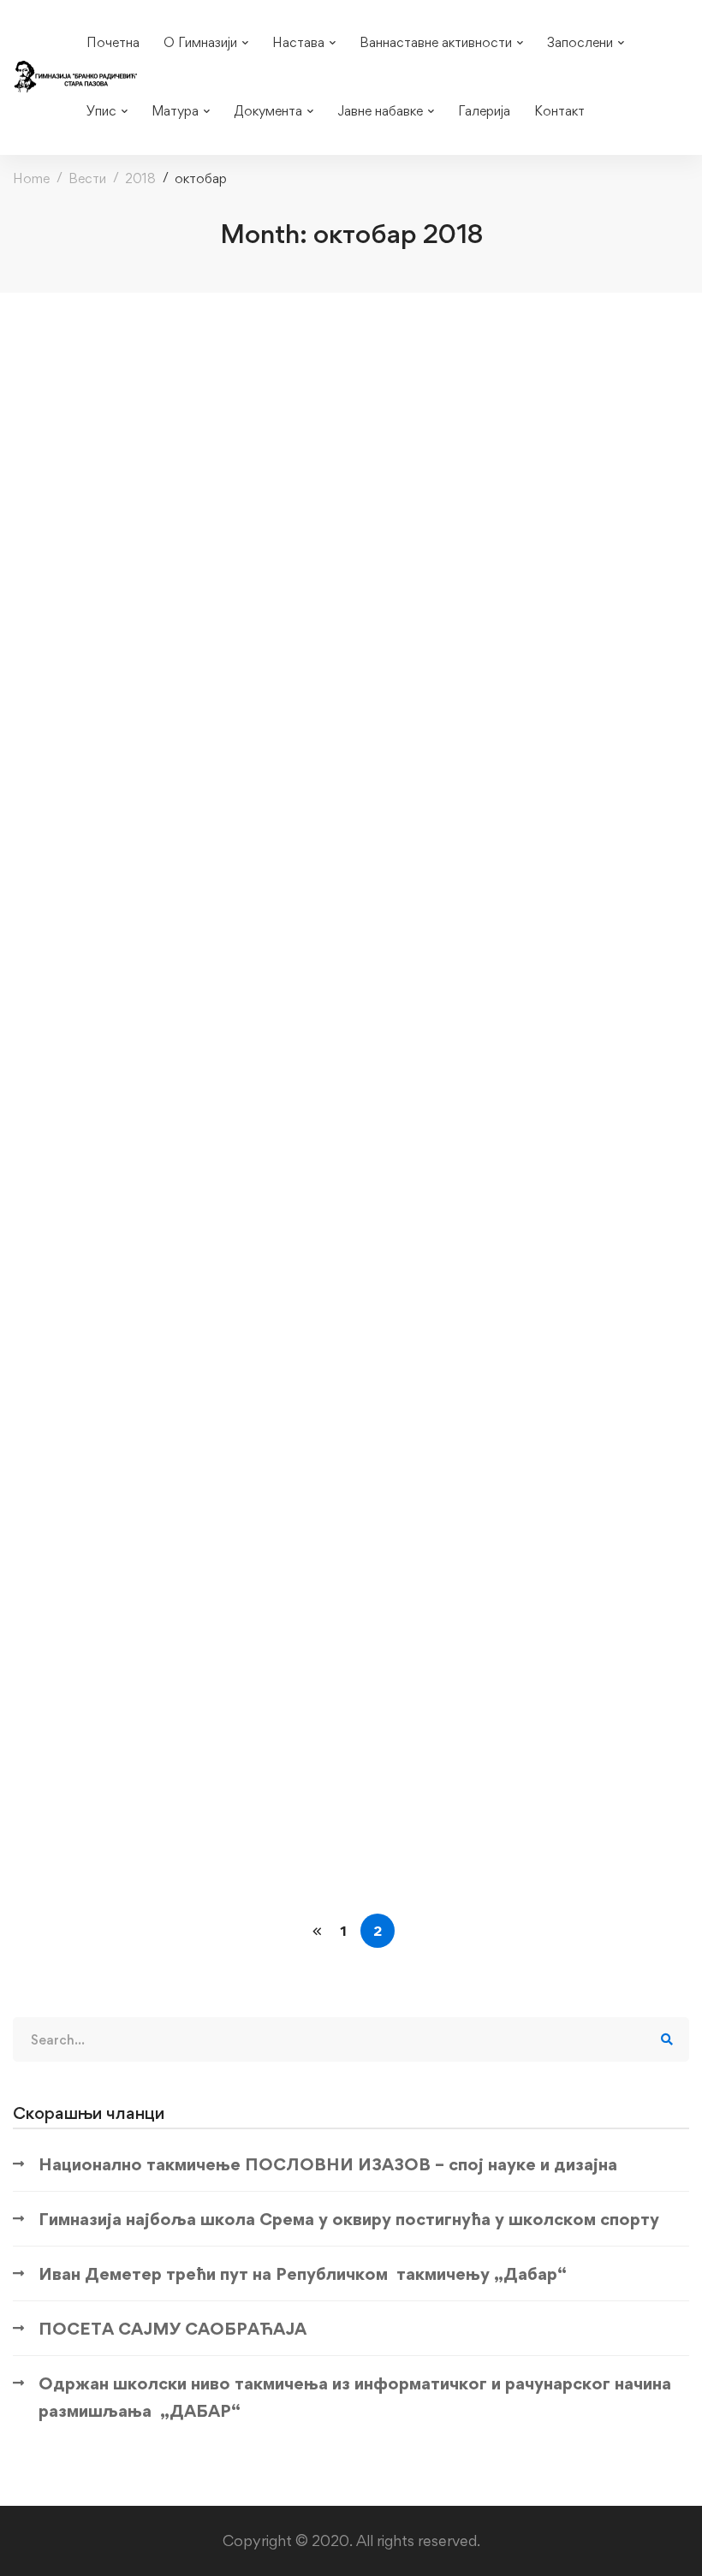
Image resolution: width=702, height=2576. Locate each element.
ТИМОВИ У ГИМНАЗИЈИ (133, 637)
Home (31, 178)
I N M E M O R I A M (110, 1390)
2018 (140, 178)
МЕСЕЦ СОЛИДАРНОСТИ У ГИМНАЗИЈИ (196, 1584)
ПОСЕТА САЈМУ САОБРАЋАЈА (173, 2329)
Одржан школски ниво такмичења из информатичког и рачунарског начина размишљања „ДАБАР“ (355, 2397)
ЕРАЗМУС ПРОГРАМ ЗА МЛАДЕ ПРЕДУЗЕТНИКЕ (224, 444)
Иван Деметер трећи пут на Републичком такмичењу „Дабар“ (303, 2274)
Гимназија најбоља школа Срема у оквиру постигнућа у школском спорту (349, 2219)
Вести (87, 178)
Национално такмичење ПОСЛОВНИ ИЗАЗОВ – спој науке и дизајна (328, 2164)
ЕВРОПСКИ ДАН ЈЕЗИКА (133, 1777)
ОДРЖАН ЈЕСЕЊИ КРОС (133, 853)
